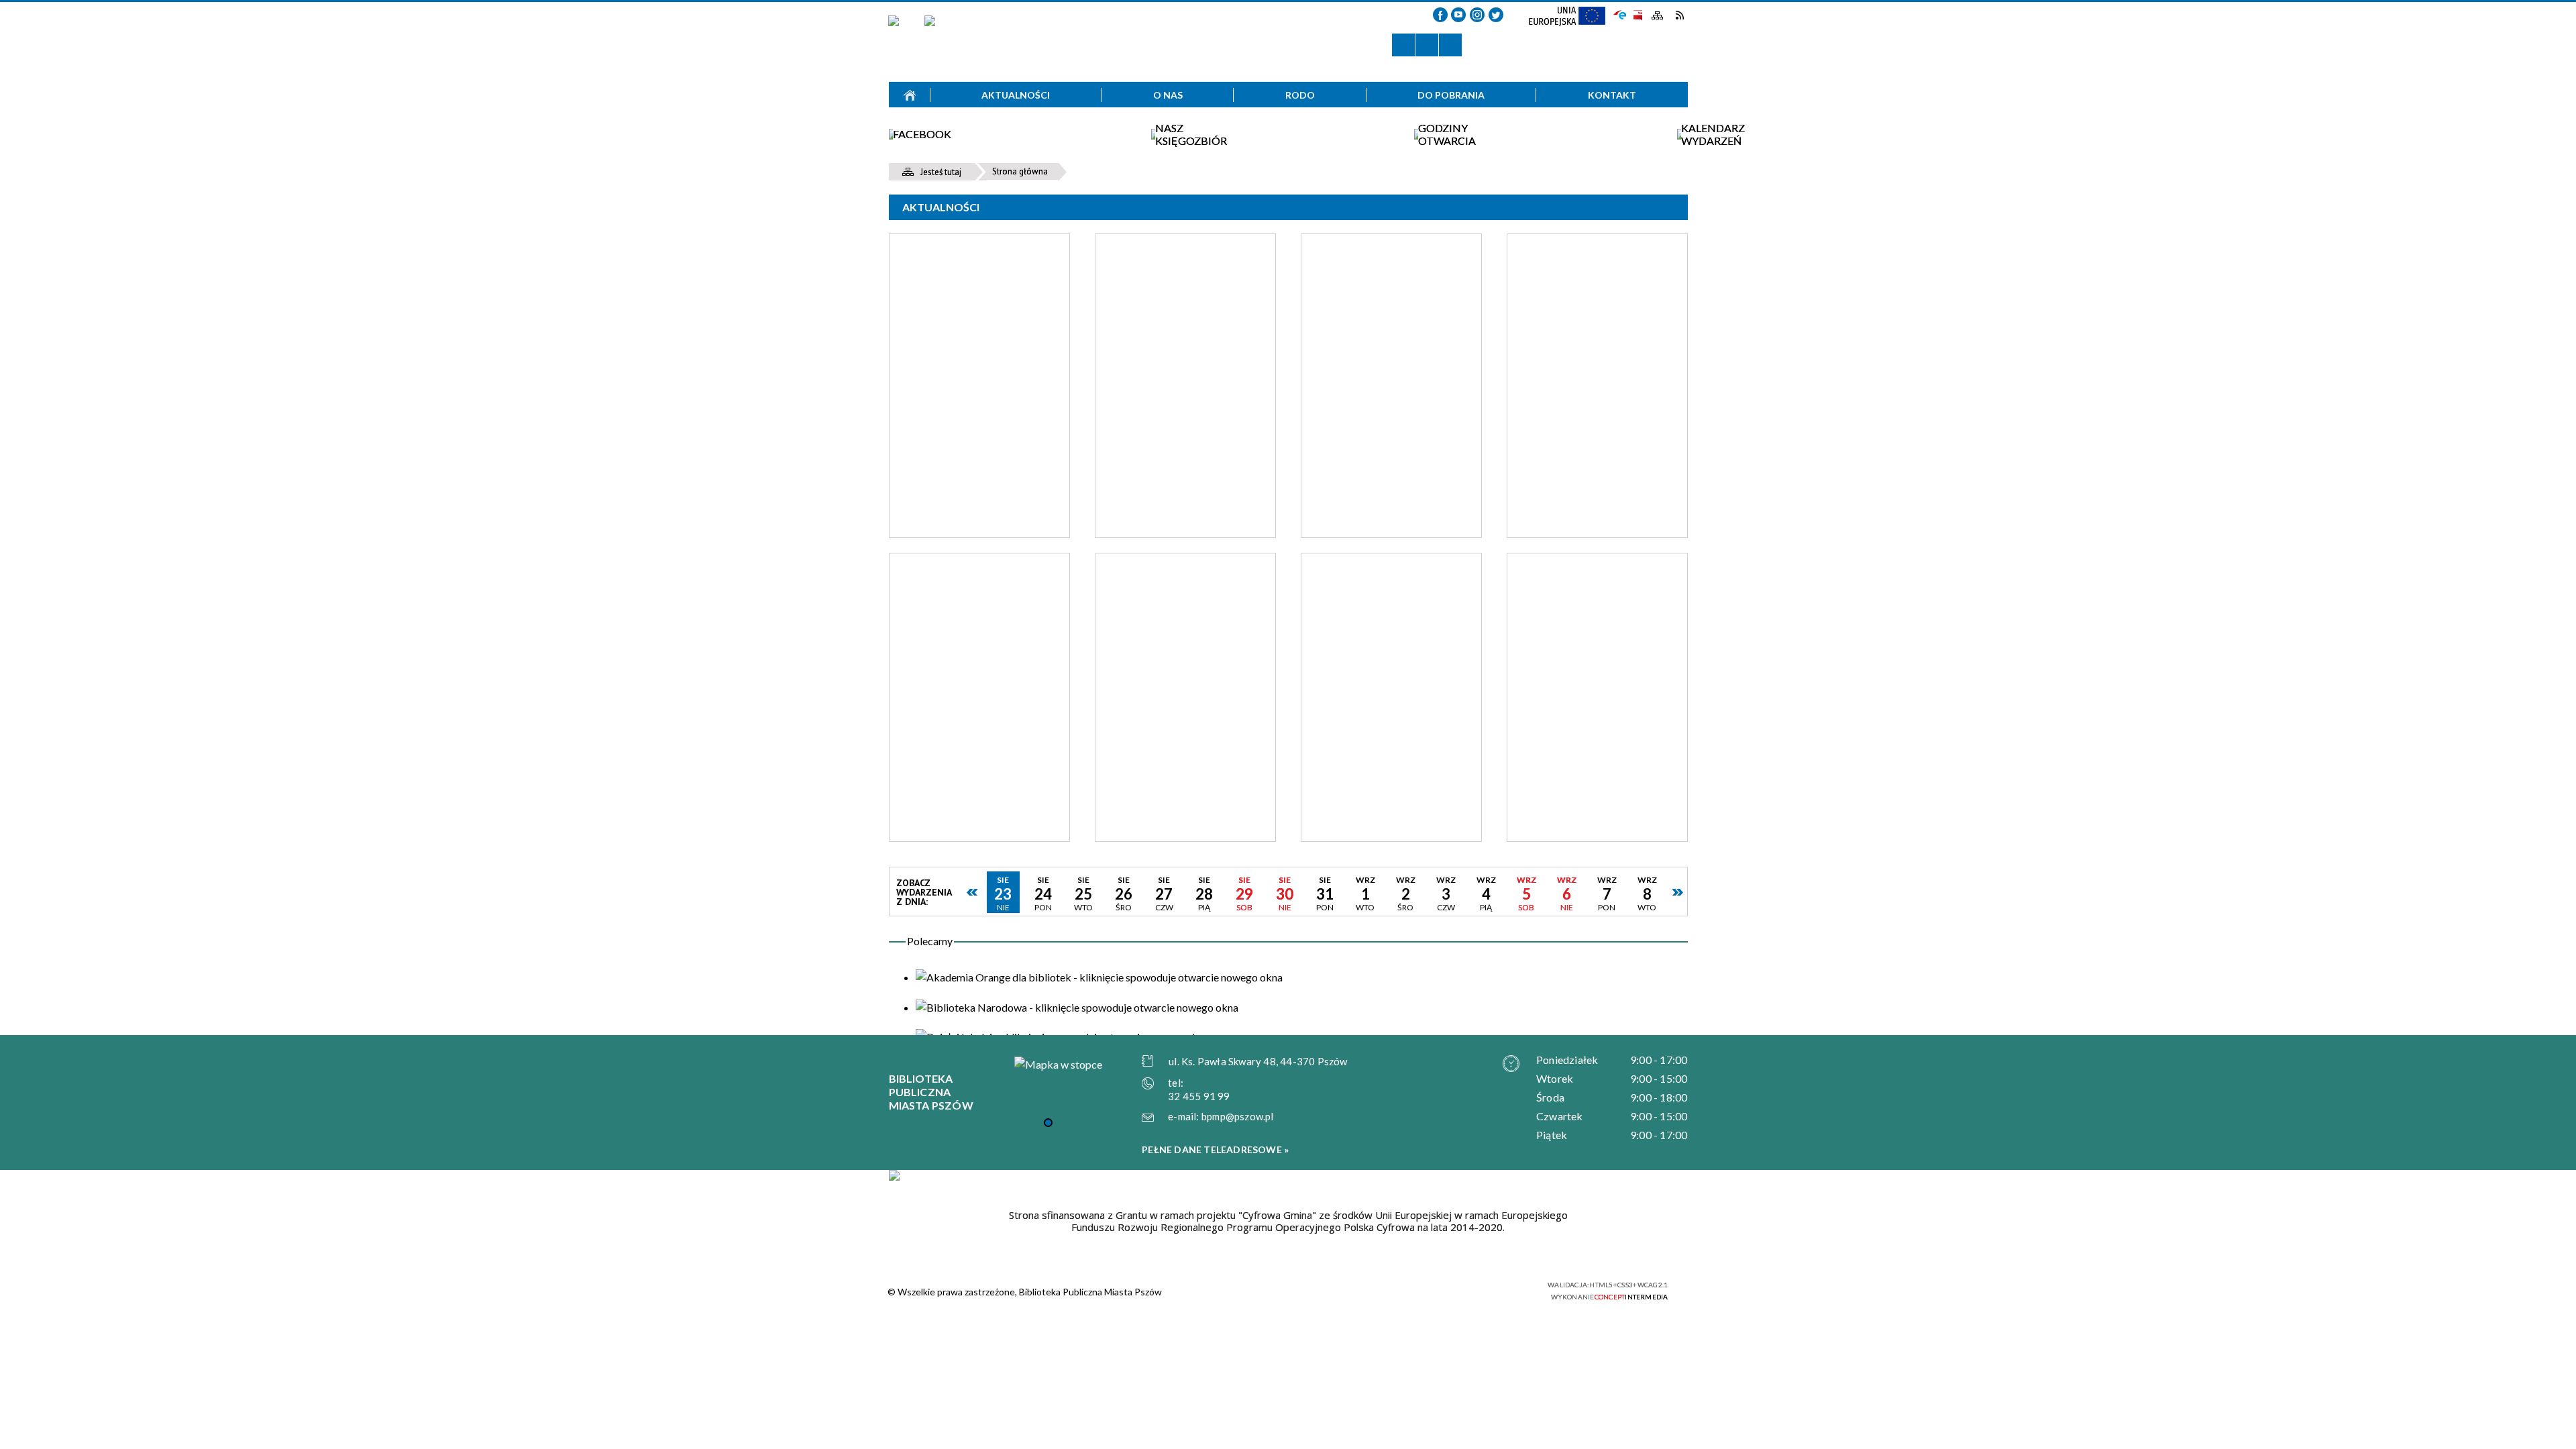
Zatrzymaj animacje (1403, 45)
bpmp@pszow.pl (1238, 1116)
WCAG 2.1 (1508, 1289)
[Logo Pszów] (930, 39)
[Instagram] (1477, 15)
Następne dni (1677, 892)
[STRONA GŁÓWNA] (910, 95)
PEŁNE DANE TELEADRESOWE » (1215, 1149)
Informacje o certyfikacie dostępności (1300, 1291)
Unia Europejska (1573, 20)
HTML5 (1446, 1290)
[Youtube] (1458, 15)
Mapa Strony (1658, 16)
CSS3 (1466, 1290)
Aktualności (941, 207)
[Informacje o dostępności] (1427, 45)
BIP (1637, 15)
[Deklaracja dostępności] (1450, 45)
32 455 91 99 (1199, 1096)
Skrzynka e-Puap (1620, 14)
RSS (1679, 15)
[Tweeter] (1496, 15)
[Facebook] (1440, 15)
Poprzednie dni (973, 892)
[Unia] (894, 1175)
